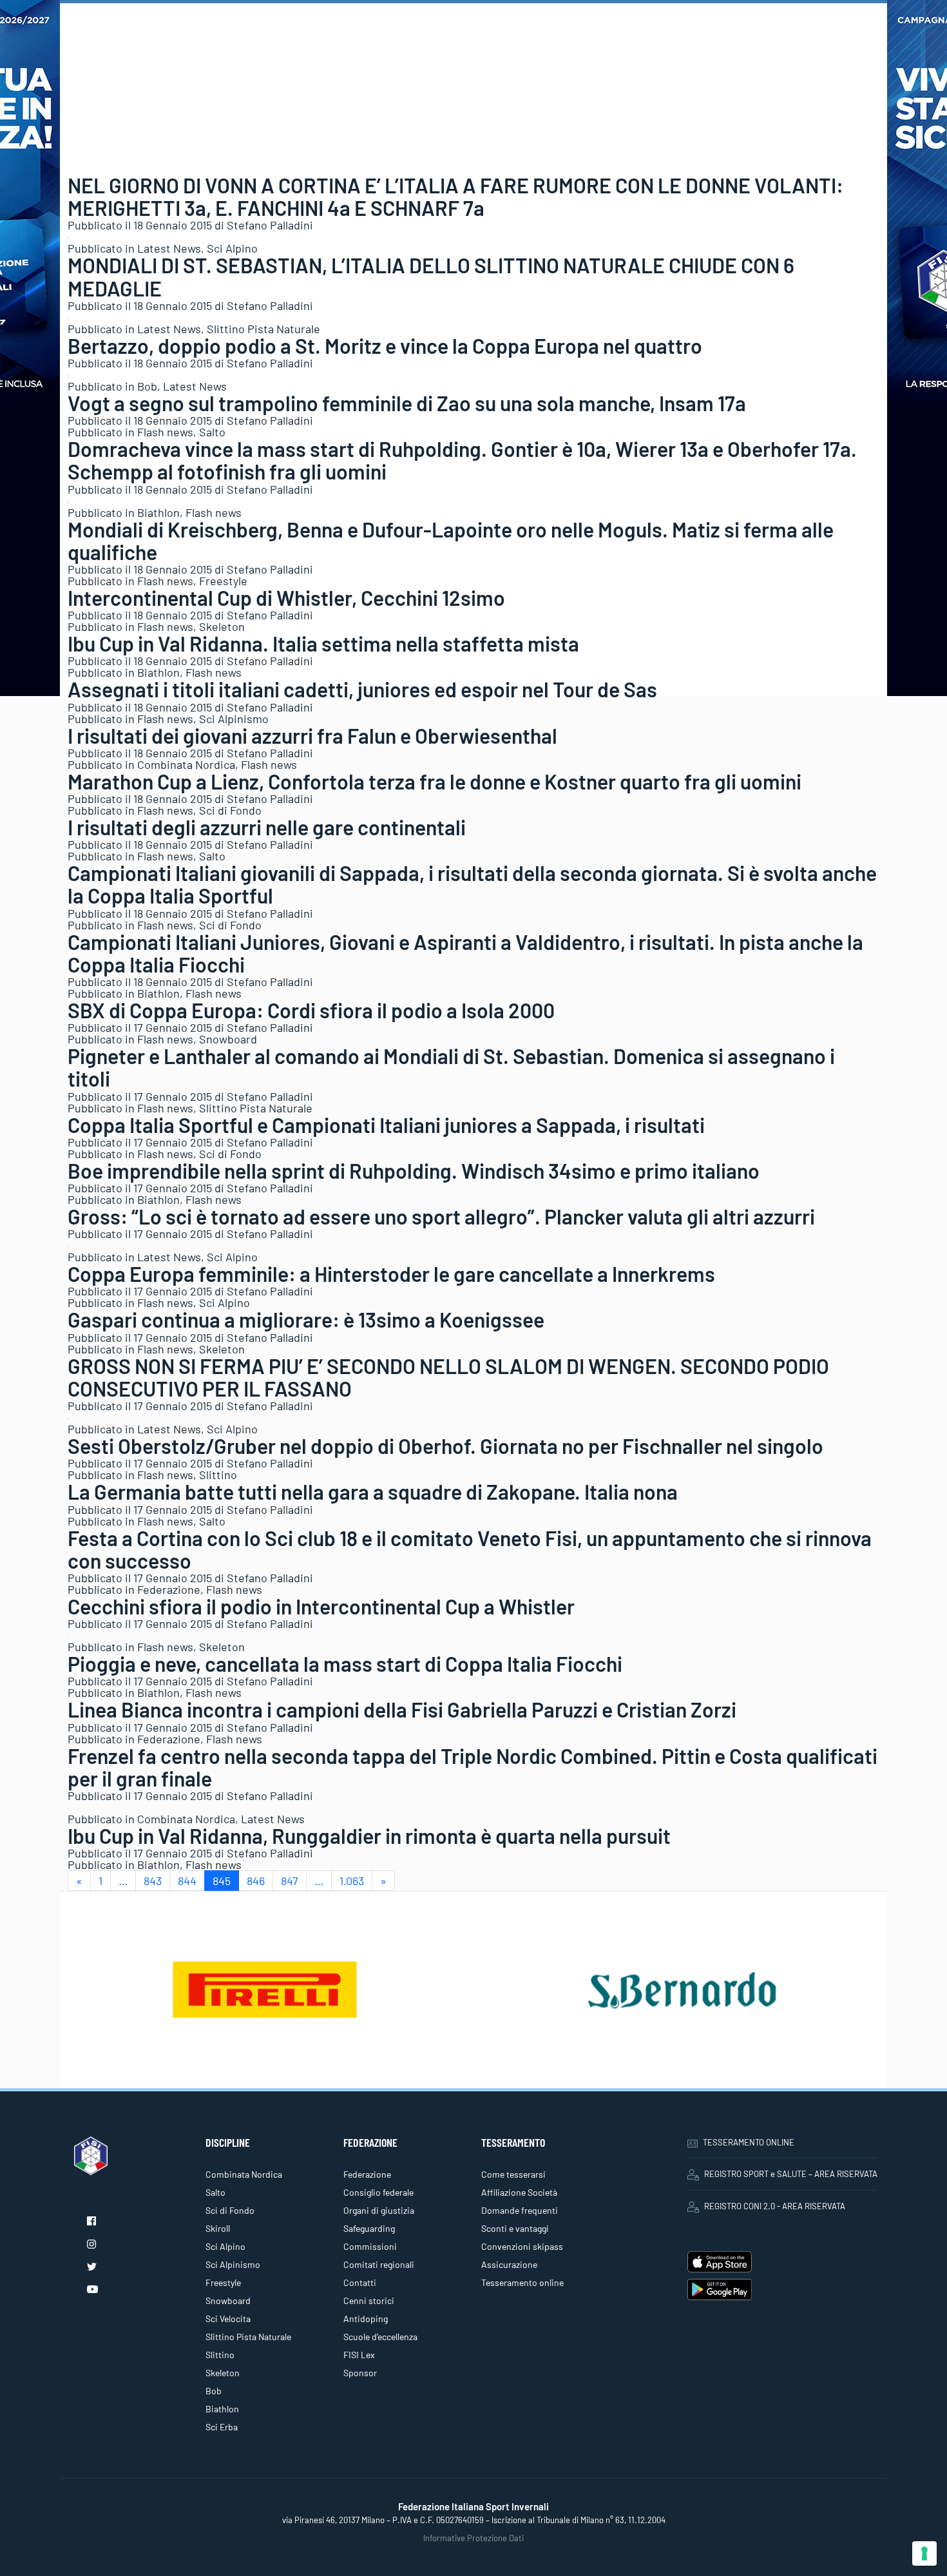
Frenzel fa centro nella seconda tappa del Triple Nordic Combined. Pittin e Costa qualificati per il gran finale (473, 1767)
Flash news (165, 432)
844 (187, 1881)
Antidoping (366, 2319)
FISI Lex (359, 2355)
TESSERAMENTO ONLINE (749, 2142)
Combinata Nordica (186, 764)
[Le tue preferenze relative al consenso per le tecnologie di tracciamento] (924, 2553)
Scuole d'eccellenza (380, 2337)
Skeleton (222, 626)
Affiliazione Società (519, 2192)
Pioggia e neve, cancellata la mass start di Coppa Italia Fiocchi (345, 1663)
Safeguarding (369, 2228)
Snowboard (228, 1039)
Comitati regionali (379, 2264)
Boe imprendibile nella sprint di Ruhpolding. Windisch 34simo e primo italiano (414, 1170)
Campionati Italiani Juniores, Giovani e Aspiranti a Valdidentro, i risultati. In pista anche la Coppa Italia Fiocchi (465, 953)
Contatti (360, 2282)
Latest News (169, 248)
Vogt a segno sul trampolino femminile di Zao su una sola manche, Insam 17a (407, 403)
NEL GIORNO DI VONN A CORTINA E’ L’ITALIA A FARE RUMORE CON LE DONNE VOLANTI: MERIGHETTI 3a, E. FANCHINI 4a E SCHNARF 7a (455, 196)
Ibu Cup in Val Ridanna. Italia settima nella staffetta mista (323, 643)
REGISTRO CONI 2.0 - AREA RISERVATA (775, 2206)
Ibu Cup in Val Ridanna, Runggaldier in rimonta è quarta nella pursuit (369, 1835)
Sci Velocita (228, 2319)
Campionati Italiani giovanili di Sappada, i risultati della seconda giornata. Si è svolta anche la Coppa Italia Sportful (472, 884)
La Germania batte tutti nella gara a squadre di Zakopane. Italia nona (373, 1491)
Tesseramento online (522, 2282)
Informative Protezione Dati (473, 2538)
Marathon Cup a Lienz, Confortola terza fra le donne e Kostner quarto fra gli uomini (435, 781)
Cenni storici (369, 2300)
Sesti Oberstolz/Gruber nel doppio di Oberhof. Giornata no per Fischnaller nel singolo (445, 1446)
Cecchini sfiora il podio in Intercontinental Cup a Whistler (321, 1606)
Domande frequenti (520, 2210)
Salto (212, 432)
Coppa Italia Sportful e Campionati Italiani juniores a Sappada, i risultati (386, 1125)
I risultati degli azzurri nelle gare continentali (267, 827)
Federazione (169, 1589)
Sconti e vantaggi (515, 2228)
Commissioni (370, 2246)
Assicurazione (509, 2264)
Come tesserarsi (513, 2174)
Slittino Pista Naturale (263, 329)
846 (256, 1881)
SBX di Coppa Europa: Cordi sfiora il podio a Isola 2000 (311, 1010)
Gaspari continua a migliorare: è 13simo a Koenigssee (306, 1319)
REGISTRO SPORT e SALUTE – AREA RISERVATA (791, 2174)
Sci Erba (222, 2427)
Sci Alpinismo (234, 719)
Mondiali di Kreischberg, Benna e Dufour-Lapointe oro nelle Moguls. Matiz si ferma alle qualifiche (451, 540)
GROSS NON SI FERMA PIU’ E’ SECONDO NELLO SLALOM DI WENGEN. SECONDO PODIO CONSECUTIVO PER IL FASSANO (448, 1377)
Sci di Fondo (230, 810)
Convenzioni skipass (522, 2246)
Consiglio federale (378, 2192)
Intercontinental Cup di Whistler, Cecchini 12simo (286, 597)
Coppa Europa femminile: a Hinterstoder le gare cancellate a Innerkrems (391, 1273)
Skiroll (218, 2228)
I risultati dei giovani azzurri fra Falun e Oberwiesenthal (312, 735)
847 (290, 1881)
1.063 (352, 1881)
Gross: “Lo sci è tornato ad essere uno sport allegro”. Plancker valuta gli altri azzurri (441, 1216)
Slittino (218, 1475)
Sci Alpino (232, 248)
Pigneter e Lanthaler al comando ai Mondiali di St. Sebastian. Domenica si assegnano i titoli (451, 1067)
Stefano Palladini (270, 225)
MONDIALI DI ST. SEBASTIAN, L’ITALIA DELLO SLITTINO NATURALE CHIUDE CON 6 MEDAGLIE (431, 276)
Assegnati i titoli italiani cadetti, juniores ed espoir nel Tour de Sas (362, 689)
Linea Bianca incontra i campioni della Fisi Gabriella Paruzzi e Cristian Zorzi (402, 1709)
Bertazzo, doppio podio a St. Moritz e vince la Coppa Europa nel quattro (385, 345)
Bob (147, 386)
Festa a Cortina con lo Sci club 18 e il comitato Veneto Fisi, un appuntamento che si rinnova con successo (470, 1549)
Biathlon (158, 512)
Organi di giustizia (379, 2210)
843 (153, 1881)
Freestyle (223, 581)
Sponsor (360, 2373)
